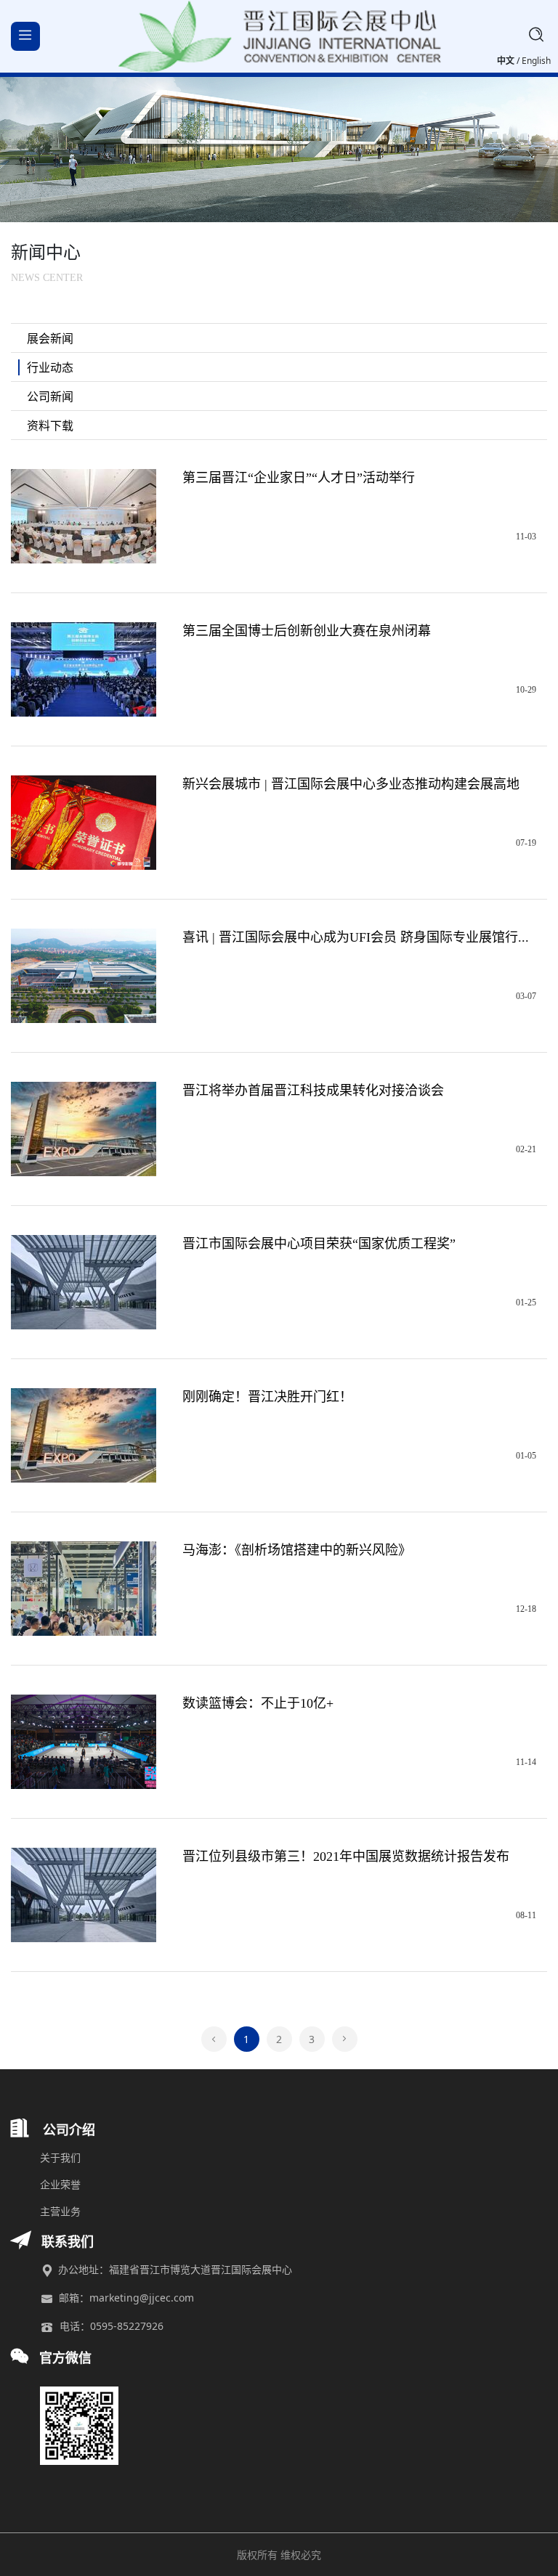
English (536, 61)
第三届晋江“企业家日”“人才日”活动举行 (299, 478)
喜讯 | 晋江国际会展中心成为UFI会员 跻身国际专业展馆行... (356, 937)
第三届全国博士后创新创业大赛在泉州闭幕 (307, 631)
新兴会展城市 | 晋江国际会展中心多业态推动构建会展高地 (351, 784)
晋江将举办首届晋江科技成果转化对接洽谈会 (313, 1091)
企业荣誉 (60, 2184)
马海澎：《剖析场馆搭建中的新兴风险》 (297, 1550)
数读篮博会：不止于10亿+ (258, 1703)
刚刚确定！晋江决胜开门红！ (267, 1397)
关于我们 (60, 2157)
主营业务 (60, 2211)
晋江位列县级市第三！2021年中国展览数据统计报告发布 (346, 1856)
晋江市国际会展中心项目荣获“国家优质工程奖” (319, 1244)
